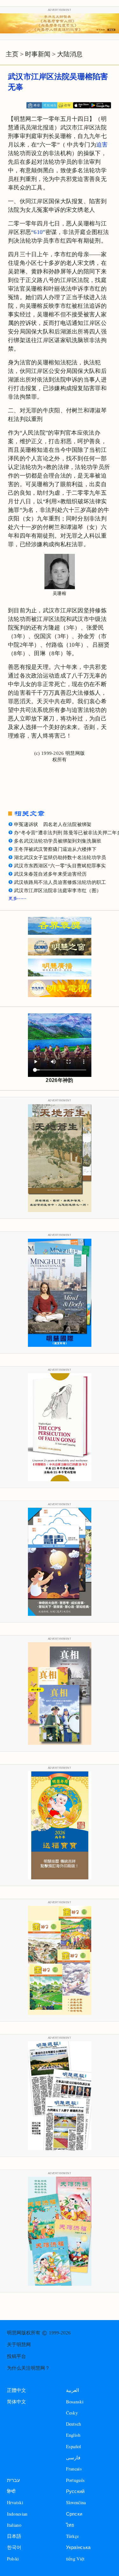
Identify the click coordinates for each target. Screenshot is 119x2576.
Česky (72, 2413)
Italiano (14, 2525)
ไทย (70, 2525)
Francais (74, 2469)
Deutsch (74, 2424)
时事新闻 (38, 54)
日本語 (14, 2536)
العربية (73, 2390)
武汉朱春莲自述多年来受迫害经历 (50, 874)
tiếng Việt (75, 2559)
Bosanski (75, 2402)
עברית (13, 2480)
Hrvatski (15, 2502)
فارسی (73, 2458)
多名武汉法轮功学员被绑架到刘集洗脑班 (58, 841)
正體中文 (17, 2390)
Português (76, 2480)
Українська (78, 2547)
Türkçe (73, 2536)
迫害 (102, 145)
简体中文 (17, 2402)
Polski (13, 2559)
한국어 (14, 2547)
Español (74, 2446)
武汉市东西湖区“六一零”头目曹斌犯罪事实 (60, 866)
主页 (12, 54)
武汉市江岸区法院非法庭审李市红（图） (58, 891)
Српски (74, 2514)
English (73, 2435)
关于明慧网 (19, 2345)
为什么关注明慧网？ (28, 2368)
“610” (38, 232)
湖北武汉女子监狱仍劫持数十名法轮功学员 (60, 858)
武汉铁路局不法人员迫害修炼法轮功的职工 (60, 882)
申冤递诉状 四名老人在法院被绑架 (53, 824)
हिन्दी (11, 2491)
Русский (75, 2491)
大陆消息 (70, 54)
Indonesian (17, 2514)
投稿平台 (17, 2356)
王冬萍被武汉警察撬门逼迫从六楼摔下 (55, 849)
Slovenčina (76, 2502)
